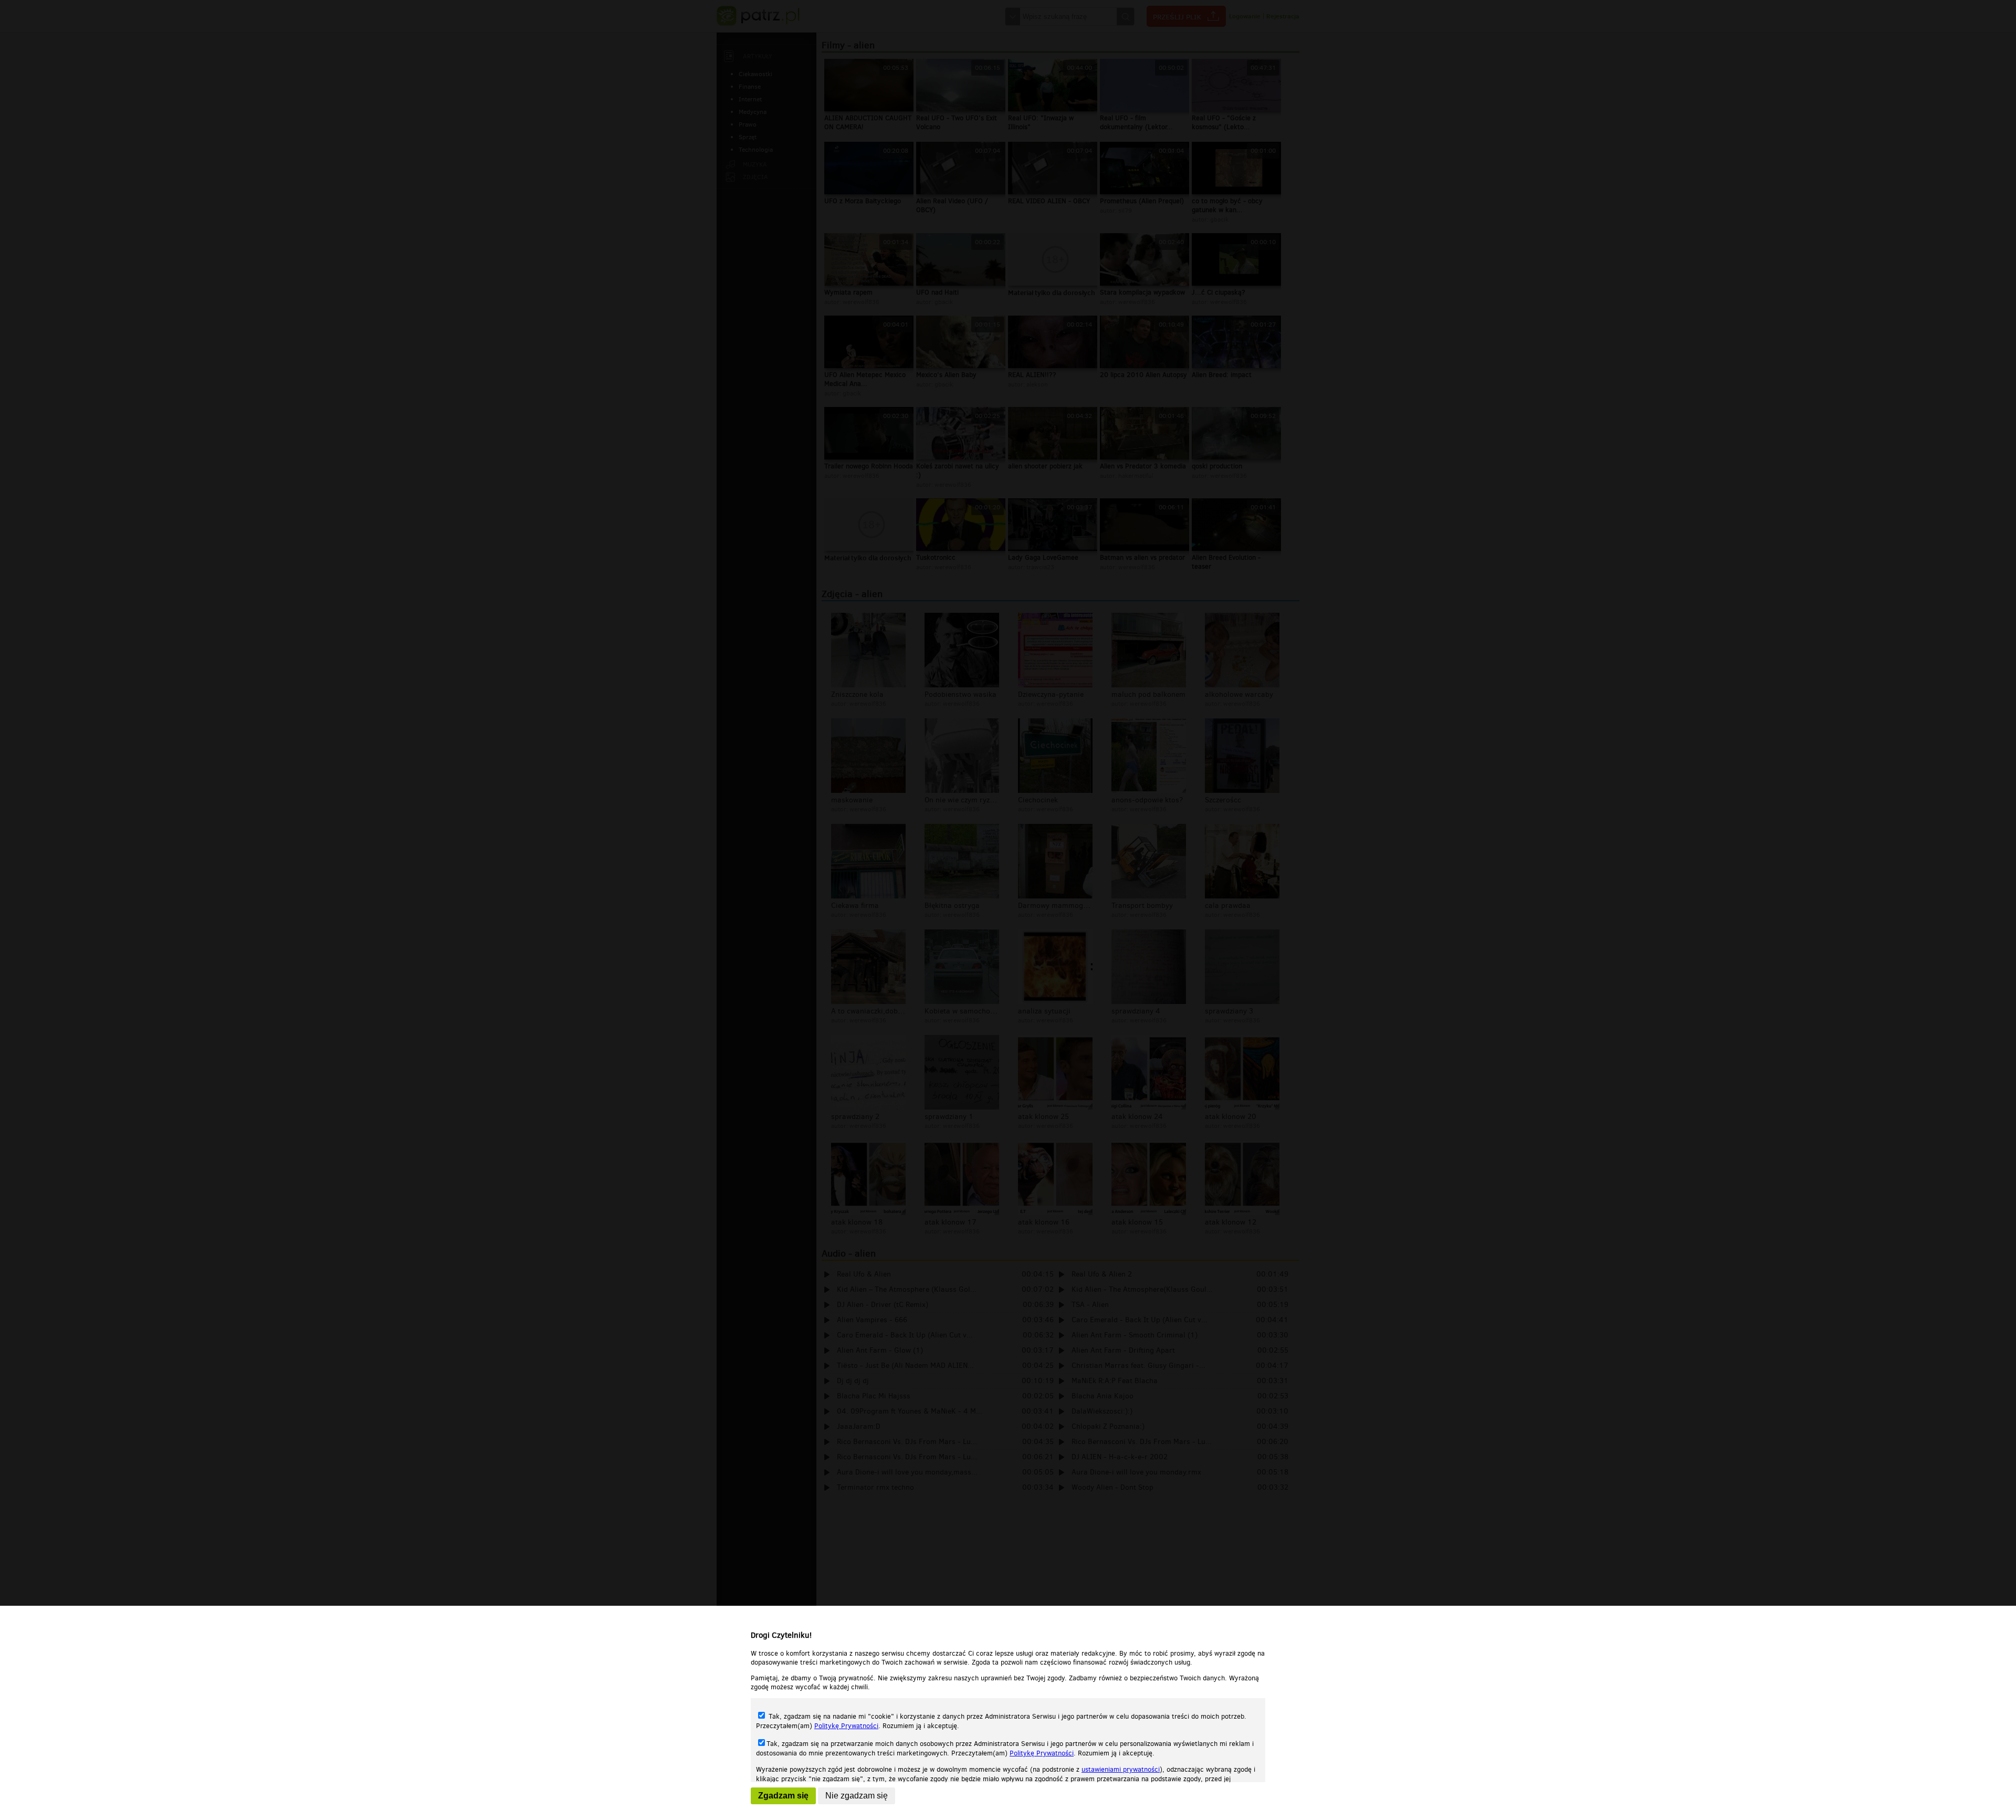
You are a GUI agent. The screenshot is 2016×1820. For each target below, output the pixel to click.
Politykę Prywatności (846, 1726)
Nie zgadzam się (857, 1796)
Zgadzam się (783, 1796)
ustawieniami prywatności (1121, 1769)
